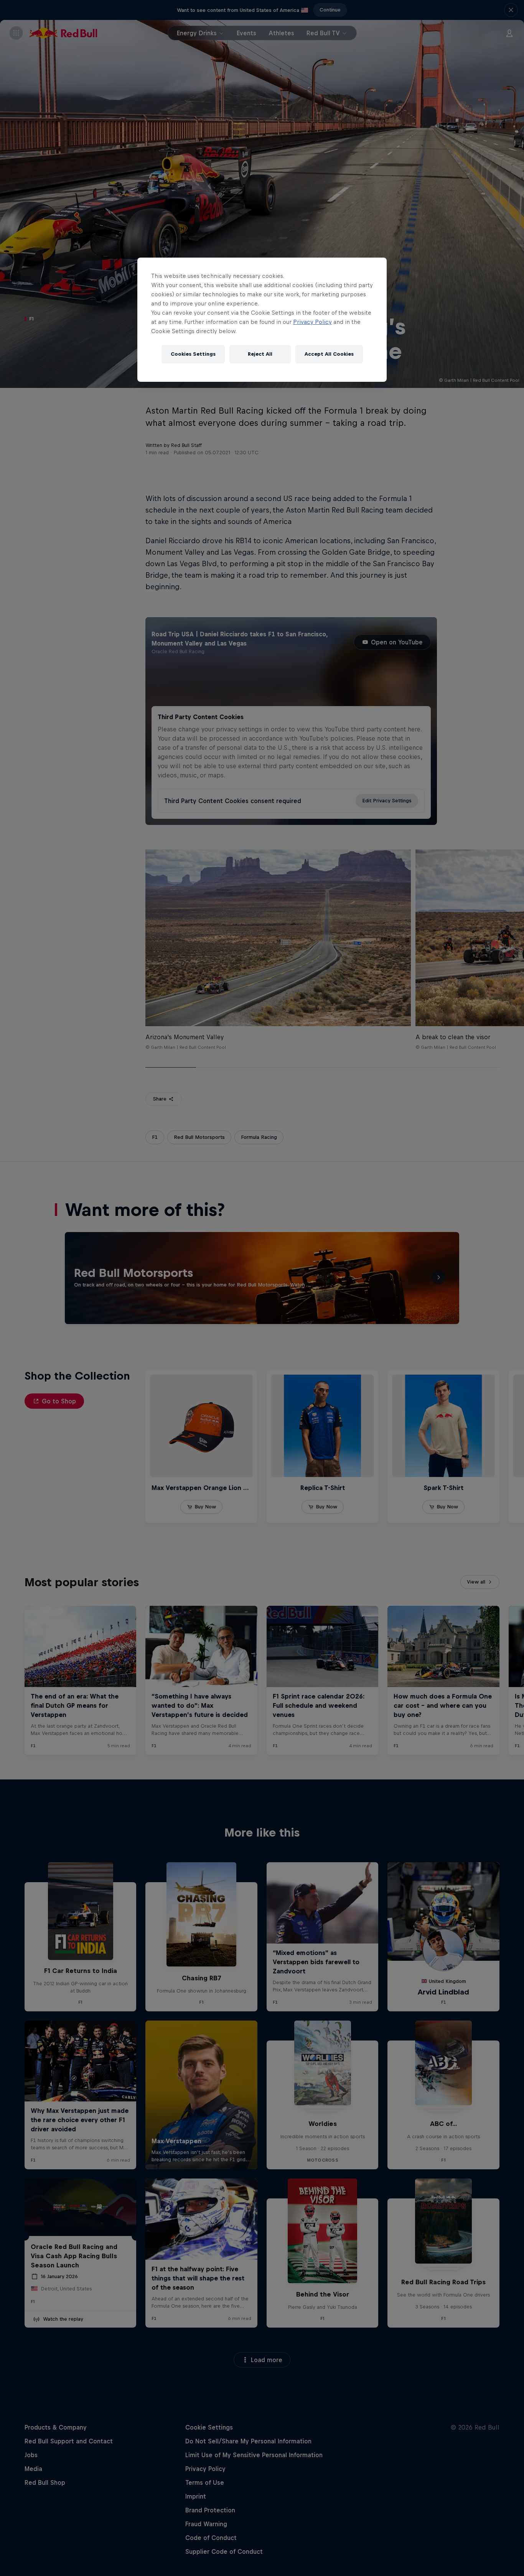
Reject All (260, 354)
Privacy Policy (312, 322)
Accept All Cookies (329, 354)
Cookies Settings (193, 354)
